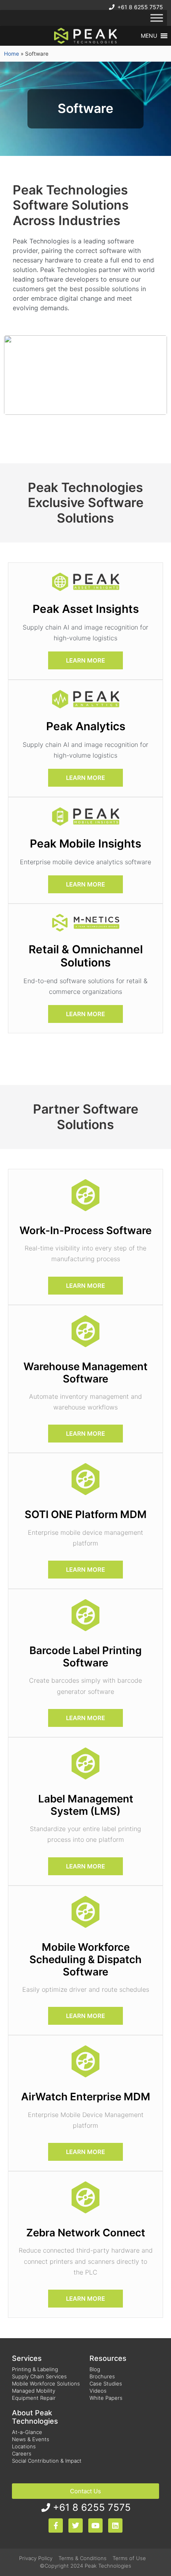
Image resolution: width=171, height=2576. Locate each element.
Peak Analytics (86, 726)
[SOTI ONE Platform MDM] (85, 1479)
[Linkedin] (115, 2525)
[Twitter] (76, 2525)
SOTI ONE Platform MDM (86, 1514)
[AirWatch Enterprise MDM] (85, 2061)
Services (27, 2358)
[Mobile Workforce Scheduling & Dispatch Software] (85, 1912)
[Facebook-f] (56, 2525)
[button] (149, 36)
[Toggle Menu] (157, 18)
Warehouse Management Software (85, 1373)
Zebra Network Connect (86, 2233)
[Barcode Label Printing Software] (85, 1615)
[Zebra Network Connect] (85, 2197)
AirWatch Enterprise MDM (86, 2097)
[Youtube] (95, 2525)
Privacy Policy (36, 2558)
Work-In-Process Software (85, 1230)
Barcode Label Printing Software (85, 1656)
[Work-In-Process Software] (85, 1195)
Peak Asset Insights (86, 609)
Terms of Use (129, 2558)
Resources (108, 2358)
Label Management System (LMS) (86, 1805)
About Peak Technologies (35, 2417)
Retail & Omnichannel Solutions (86, 956)
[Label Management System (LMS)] (85, 1763)
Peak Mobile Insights (85, 844)
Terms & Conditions (83, 2558)
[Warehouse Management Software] (85, 1331)
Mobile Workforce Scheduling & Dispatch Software (85, 1959)
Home (12, 54)
